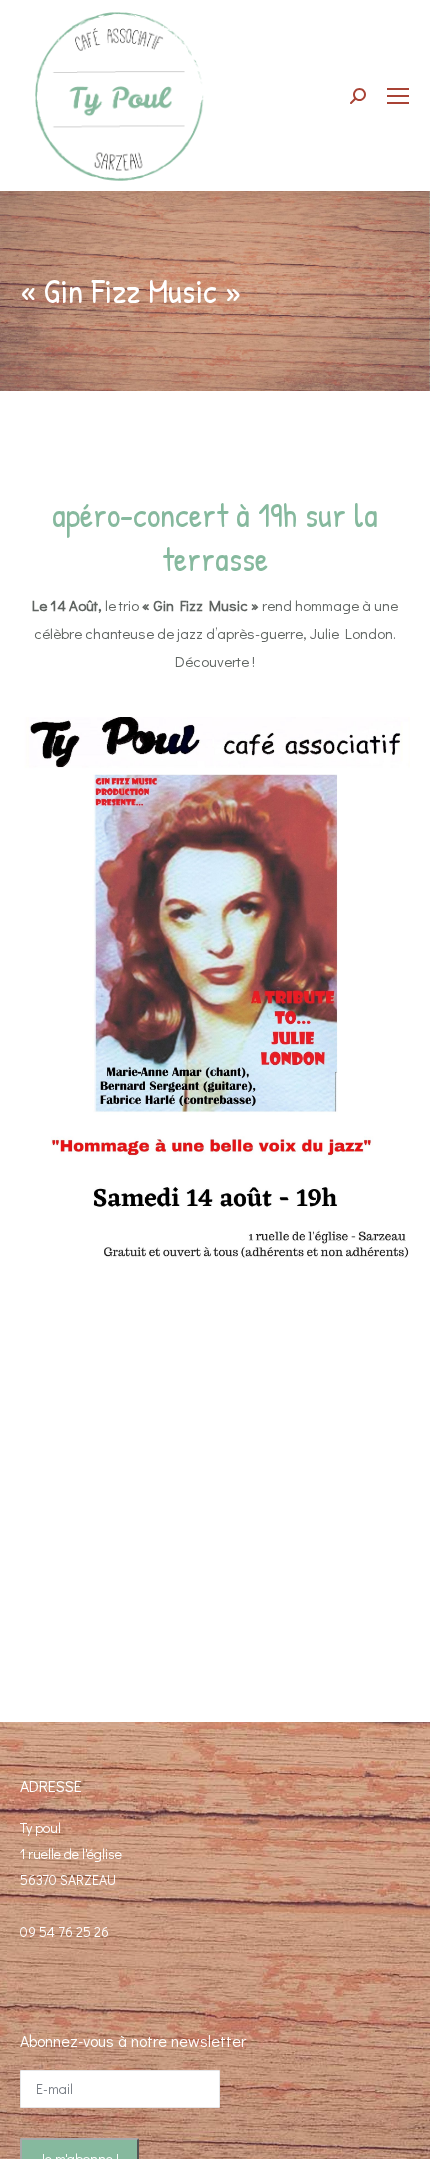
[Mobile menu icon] (398, 96)
